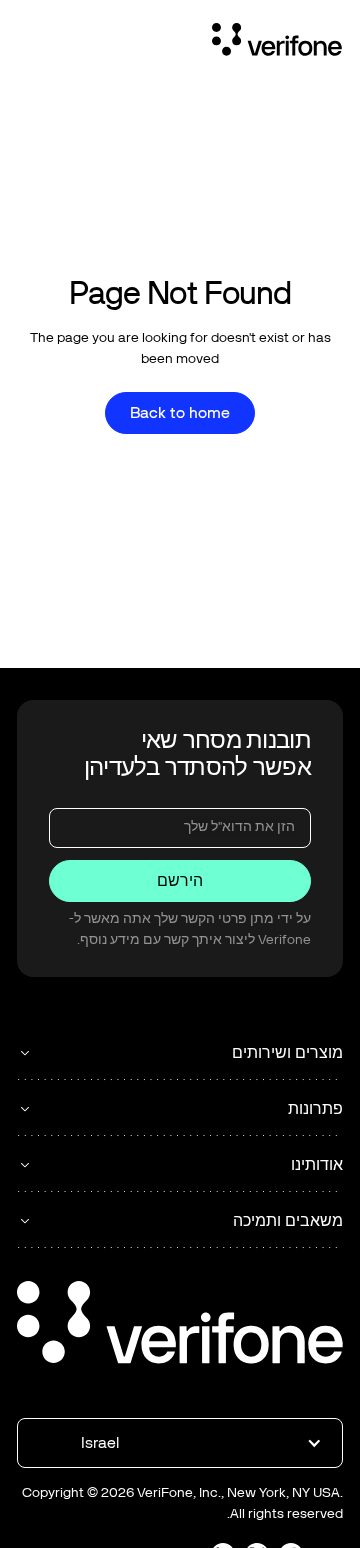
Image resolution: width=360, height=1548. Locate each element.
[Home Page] (277, 43)
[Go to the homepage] (180, 1325)
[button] (180, 1443)
